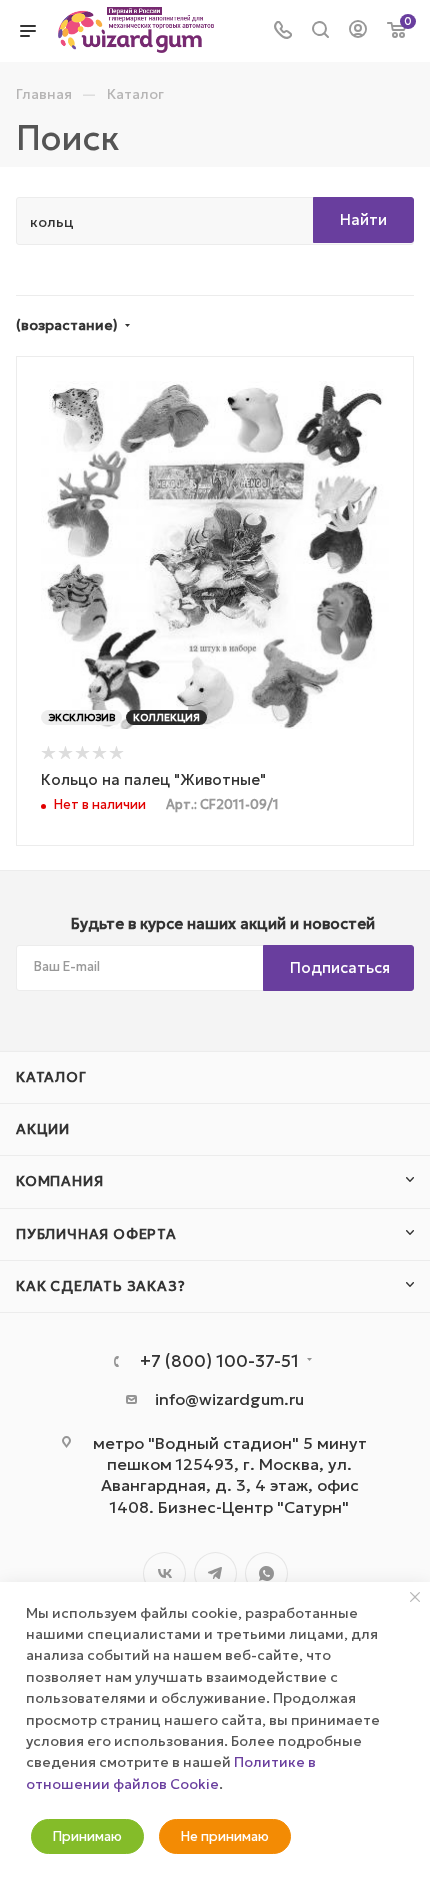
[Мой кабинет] (358, 31)
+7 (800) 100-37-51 (219, 1361)
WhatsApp (266, 1573)
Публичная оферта (96, 1234)
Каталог (51, 1077)
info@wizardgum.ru (229, 1399)
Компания (59, 1181)
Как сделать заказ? (100, 1286)
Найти (363, 219)
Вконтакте (164, 1573)
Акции (43, 1129)
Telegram (215, 1573)
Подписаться (340, 967)
